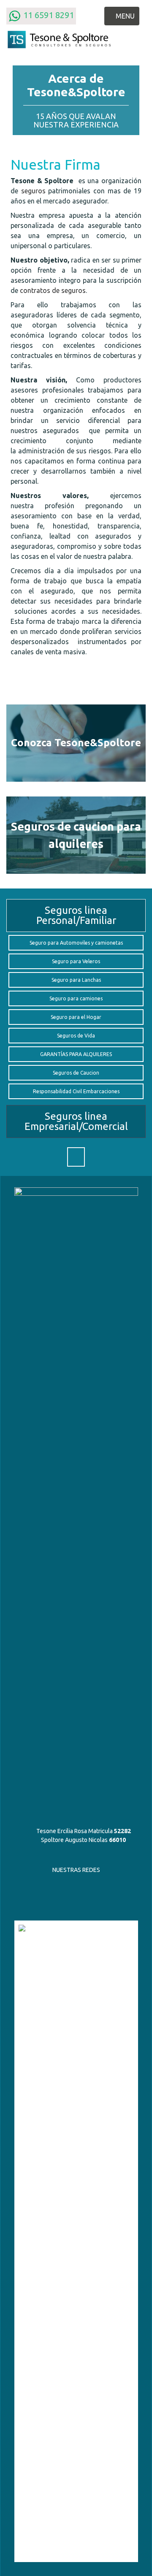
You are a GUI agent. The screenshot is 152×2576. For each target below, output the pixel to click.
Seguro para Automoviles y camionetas (76, 943)
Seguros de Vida (76, 1036)
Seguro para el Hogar (76, 1017)
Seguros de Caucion (76, 1073)
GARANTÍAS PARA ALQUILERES (76, 1054)
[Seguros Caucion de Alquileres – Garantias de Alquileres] (76, 835)
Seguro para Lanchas (76, 980)
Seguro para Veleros (76, 961)
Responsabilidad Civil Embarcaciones (76, 1091)
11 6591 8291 (47, 15)
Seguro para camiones (76, 998)
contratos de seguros (53, 290)
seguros (33, 191)
